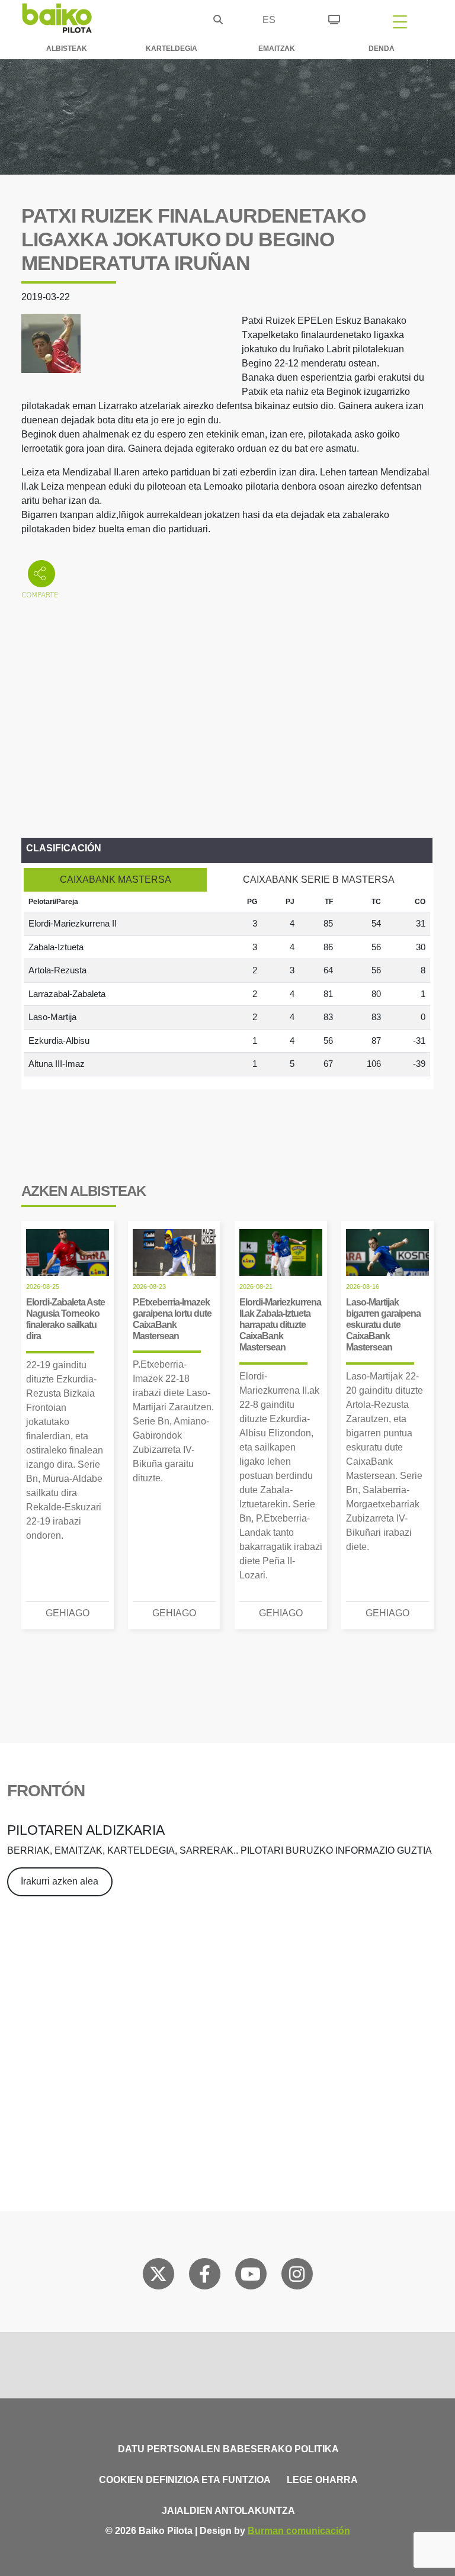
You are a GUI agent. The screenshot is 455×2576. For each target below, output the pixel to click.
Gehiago (68, 1613)
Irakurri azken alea (60, 1881)
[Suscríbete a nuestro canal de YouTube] (251, 2276)
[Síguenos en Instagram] (297, 2276)
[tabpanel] (227, 984)
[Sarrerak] (334, 18)
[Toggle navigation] (400, 21)
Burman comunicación (299, 2531)
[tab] (115, 880)
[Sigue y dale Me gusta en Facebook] (205, 2276)
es (269, 20)
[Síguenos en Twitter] (158, 2276)
